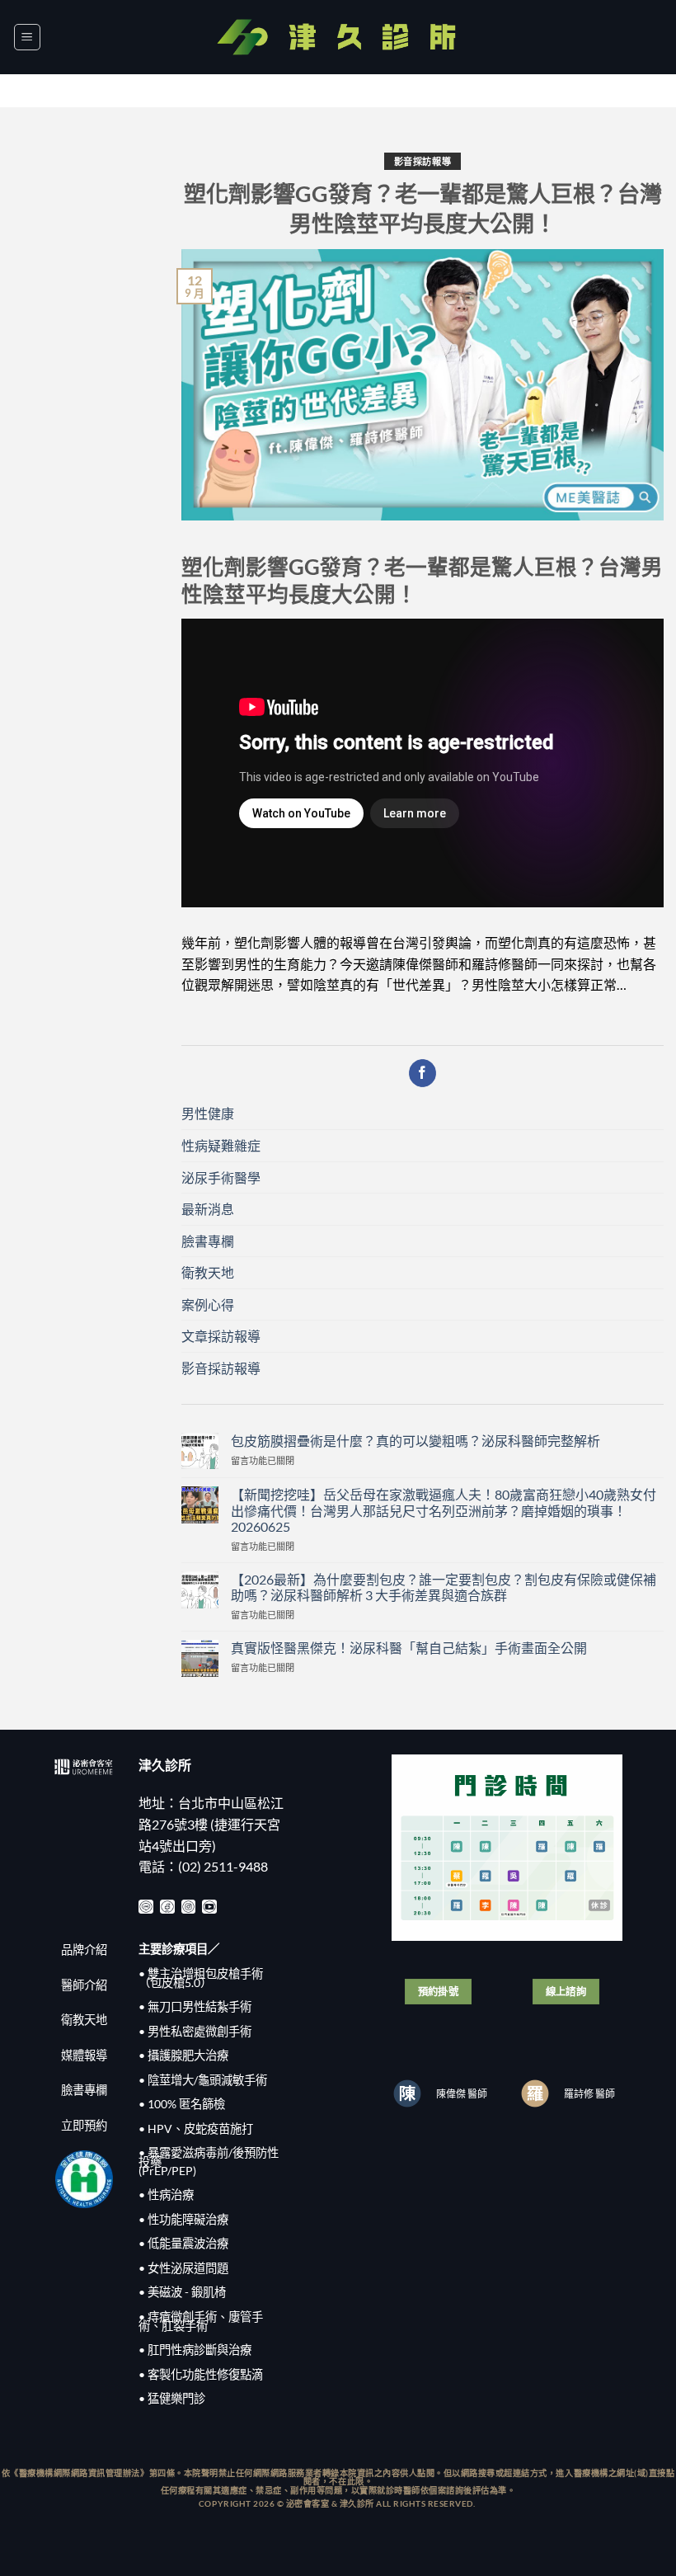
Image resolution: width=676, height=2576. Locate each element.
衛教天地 (208, 1272)
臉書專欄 (208, 1241)
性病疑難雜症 (221, 1145)
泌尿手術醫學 (221, 1177)
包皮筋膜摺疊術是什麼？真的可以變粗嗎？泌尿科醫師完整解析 (415, 1441)
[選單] (27, 37)
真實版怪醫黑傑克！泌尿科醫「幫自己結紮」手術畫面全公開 (409, 1648)
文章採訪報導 (221, 1336)
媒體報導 (84, 2055)
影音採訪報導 (422, 161)
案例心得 (208, 1304)
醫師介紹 (84, 1985)
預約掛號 (439, 1992)
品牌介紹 (84, 1950)
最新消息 (208, 1209)
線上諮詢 (566, 1992)
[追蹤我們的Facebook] (422, 1073)
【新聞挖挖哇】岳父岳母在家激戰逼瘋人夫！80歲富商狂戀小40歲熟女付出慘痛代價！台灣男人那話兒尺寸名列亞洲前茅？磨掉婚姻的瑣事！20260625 (444, 1510)
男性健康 (208, 1113)
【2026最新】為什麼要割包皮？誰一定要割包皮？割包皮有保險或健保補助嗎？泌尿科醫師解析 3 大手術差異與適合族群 (444, 1587)
